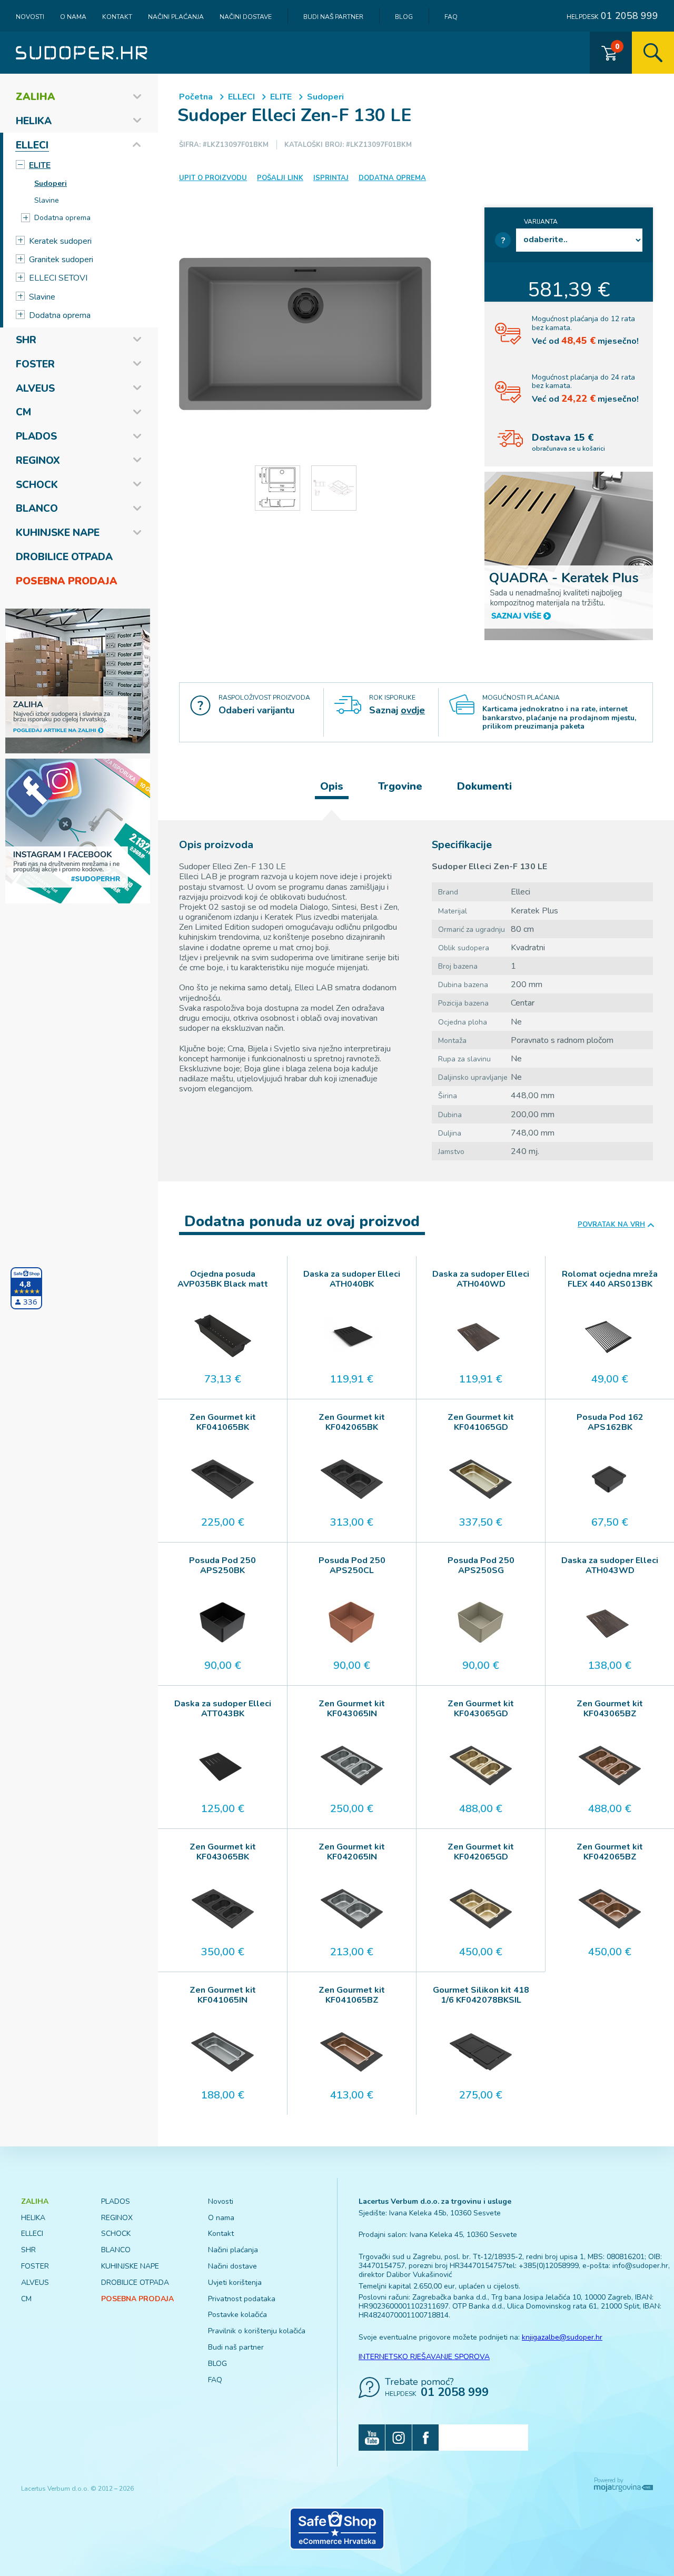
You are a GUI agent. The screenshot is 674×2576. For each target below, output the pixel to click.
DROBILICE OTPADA (64, 557)
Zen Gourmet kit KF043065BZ (610, 1709)
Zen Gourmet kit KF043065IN (352, 1709)
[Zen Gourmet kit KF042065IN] (352, 1909)
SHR (26, 340)
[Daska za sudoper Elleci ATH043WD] (610, 1623)
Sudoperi (51, 183)
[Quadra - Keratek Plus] (569, 555)
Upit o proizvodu (213, 178)
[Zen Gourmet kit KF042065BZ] (610, 1909)
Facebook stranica (425, 2438)
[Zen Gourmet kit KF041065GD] (481, 1479)
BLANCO (37, 509)
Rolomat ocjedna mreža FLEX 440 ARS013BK (610, 1279)
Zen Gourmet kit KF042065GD (481, 1852)
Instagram (399, 2438)
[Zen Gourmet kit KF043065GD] (481, 1766)
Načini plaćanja (176, 17)
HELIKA (34, 121)
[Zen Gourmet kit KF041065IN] (223, 2052)
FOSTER (35, 364)
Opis (332, 786)
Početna (196, 97)
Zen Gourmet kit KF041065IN (223, 1995)
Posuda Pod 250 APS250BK (222, 1566)
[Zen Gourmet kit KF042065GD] (481, 1909)
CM (23, 412)
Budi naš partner (333, 17)
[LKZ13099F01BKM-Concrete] (305, 334)
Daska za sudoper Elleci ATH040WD (481, 1279)
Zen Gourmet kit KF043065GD (481, 1709)
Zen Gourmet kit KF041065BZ (352, 1995)
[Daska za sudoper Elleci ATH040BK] (352, 1336)
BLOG (404, 17)
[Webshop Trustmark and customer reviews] (337, 2529)
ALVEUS (35, 389)
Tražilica (653, 53)
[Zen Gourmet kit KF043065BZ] (610, 1766)
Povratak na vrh (611, 1225)
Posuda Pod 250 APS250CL (352, 1566)
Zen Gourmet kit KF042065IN (352, 1852)
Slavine (47, 200)
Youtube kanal (372, 2438)
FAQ (451, 17)
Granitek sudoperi (61, 260)
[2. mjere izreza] (334, 488)
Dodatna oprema (62, 218)
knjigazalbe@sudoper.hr (562, 2337)
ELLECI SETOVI (58, 278)
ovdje (413, 710)
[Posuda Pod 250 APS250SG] (481, 1623)
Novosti (30, 17)
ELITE (40, 165)
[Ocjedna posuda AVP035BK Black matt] (223, 1336)
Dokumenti (484, 786)
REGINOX (38, 461)
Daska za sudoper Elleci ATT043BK (223, 1709)
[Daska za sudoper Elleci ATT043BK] (223, 1766)
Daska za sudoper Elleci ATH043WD (610, 1566)
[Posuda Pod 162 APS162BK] (610, 1479)
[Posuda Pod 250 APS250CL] (352, 1623)
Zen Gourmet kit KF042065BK (352, 1423)
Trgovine (400, 786)
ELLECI (32, 145)
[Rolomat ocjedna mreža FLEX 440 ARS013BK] (610, 1336)
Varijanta (541, 222)
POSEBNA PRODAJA (67, 581)
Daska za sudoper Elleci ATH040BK (352, 1279)
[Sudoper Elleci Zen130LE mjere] (277, 488)
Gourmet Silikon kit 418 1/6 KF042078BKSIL (481, 1995)
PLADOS (36, 436)
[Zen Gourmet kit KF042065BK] (352, 1479)
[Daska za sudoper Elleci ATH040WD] (481, 1336)
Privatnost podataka (242, 2299)
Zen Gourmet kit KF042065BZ (610, 1852)
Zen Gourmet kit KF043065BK (223, 1852)
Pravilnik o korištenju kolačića (257, 2331)
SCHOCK (37, 485)
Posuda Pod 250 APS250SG (481, 1566)
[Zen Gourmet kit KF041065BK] (223, 1479)
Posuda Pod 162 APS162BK (610, 1423)
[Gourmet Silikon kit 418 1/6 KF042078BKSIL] (481, 2052)
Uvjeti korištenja (235, 2282)
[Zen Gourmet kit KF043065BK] (223, 1909)
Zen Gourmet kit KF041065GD (481, 1423)
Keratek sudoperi (60, 241)
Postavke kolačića (237, 2315)
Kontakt (117, 17)
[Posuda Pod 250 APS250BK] (223, 1623)
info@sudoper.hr (640, 2266)
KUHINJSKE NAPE (58, 533)
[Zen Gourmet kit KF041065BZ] (352, 2052)
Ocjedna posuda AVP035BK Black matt (223, 1279)
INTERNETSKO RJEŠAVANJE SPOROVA (424, 2357)
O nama (73, 17)
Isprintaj (331, 178)
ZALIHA (36, 97)
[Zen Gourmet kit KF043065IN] (352, 1766)
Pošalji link (280, 178)
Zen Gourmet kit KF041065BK (223, 1423)
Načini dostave (246, 17)
